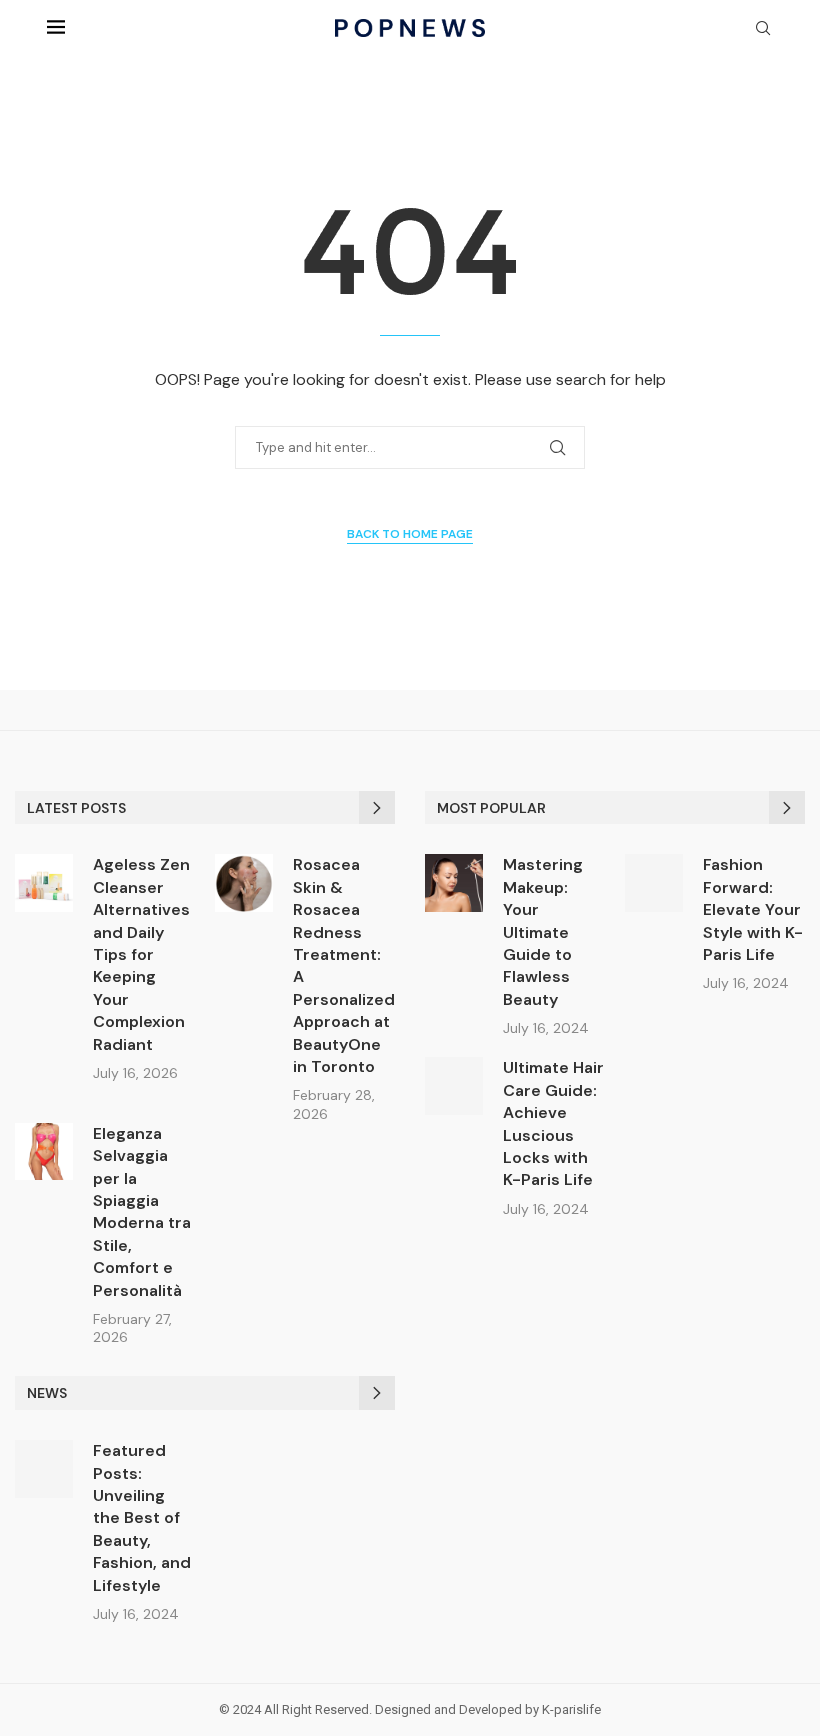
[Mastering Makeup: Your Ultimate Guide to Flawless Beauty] (454, 883)
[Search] (763, 30)
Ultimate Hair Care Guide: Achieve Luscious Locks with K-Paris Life (553, 1123)
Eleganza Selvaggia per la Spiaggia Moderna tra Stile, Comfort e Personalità (142, 1212)
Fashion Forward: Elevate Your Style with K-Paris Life (753, 909)
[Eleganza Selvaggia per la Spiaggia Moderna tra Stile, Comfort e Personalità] (44, 1152)
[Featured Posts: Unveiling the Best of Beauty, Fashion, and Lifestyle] (44, 1469)
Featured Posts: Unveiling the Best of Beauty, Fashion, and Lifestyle (142, 1517)
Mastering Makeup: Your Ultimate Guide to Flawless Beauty (543, 931)
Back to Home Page (410, 534)
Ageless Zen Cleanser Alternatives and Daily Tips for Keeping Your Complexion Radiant (141, 954)
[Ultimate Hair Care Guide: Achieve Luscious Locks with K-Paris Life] (454, 1086)
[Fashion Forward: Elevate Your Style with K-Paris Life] (654, 883)
